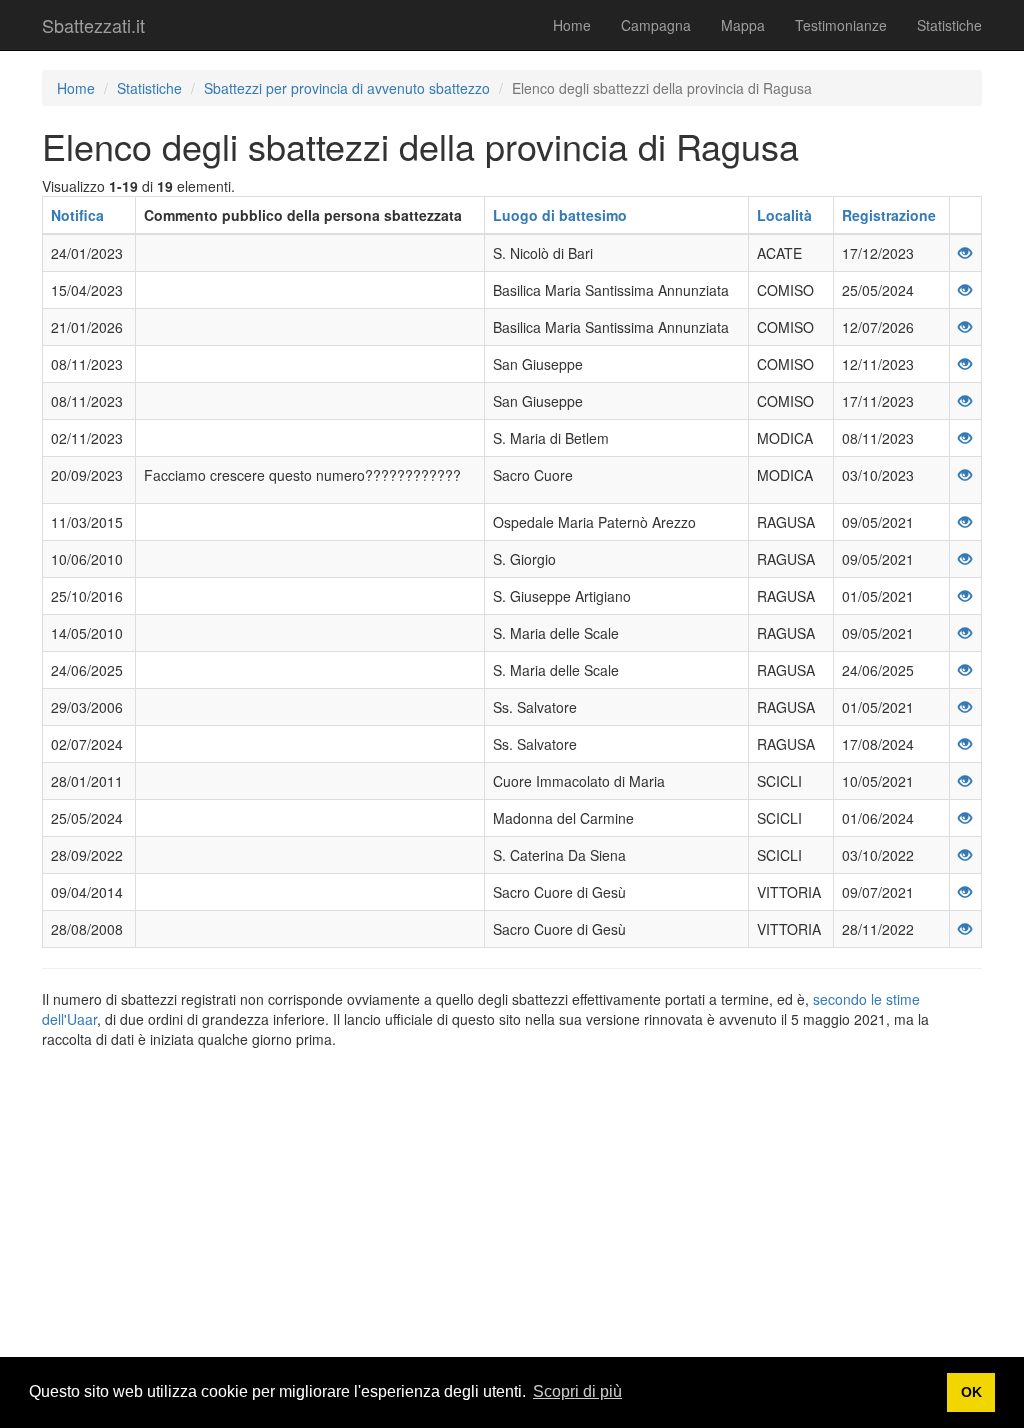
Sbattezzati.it (93, 25)
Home (572, 25)
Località (784, 215)
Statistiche (949, 25)
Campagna (656, 25)
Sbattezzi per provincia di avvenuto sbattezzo (347, 88)
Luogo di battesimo (560, 215)
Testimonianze (841, 25)
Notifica (77, 215)
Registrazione (889, 215)
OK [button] (971, 1392)
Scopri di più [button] (577, 1391)
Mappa (743, 25)
